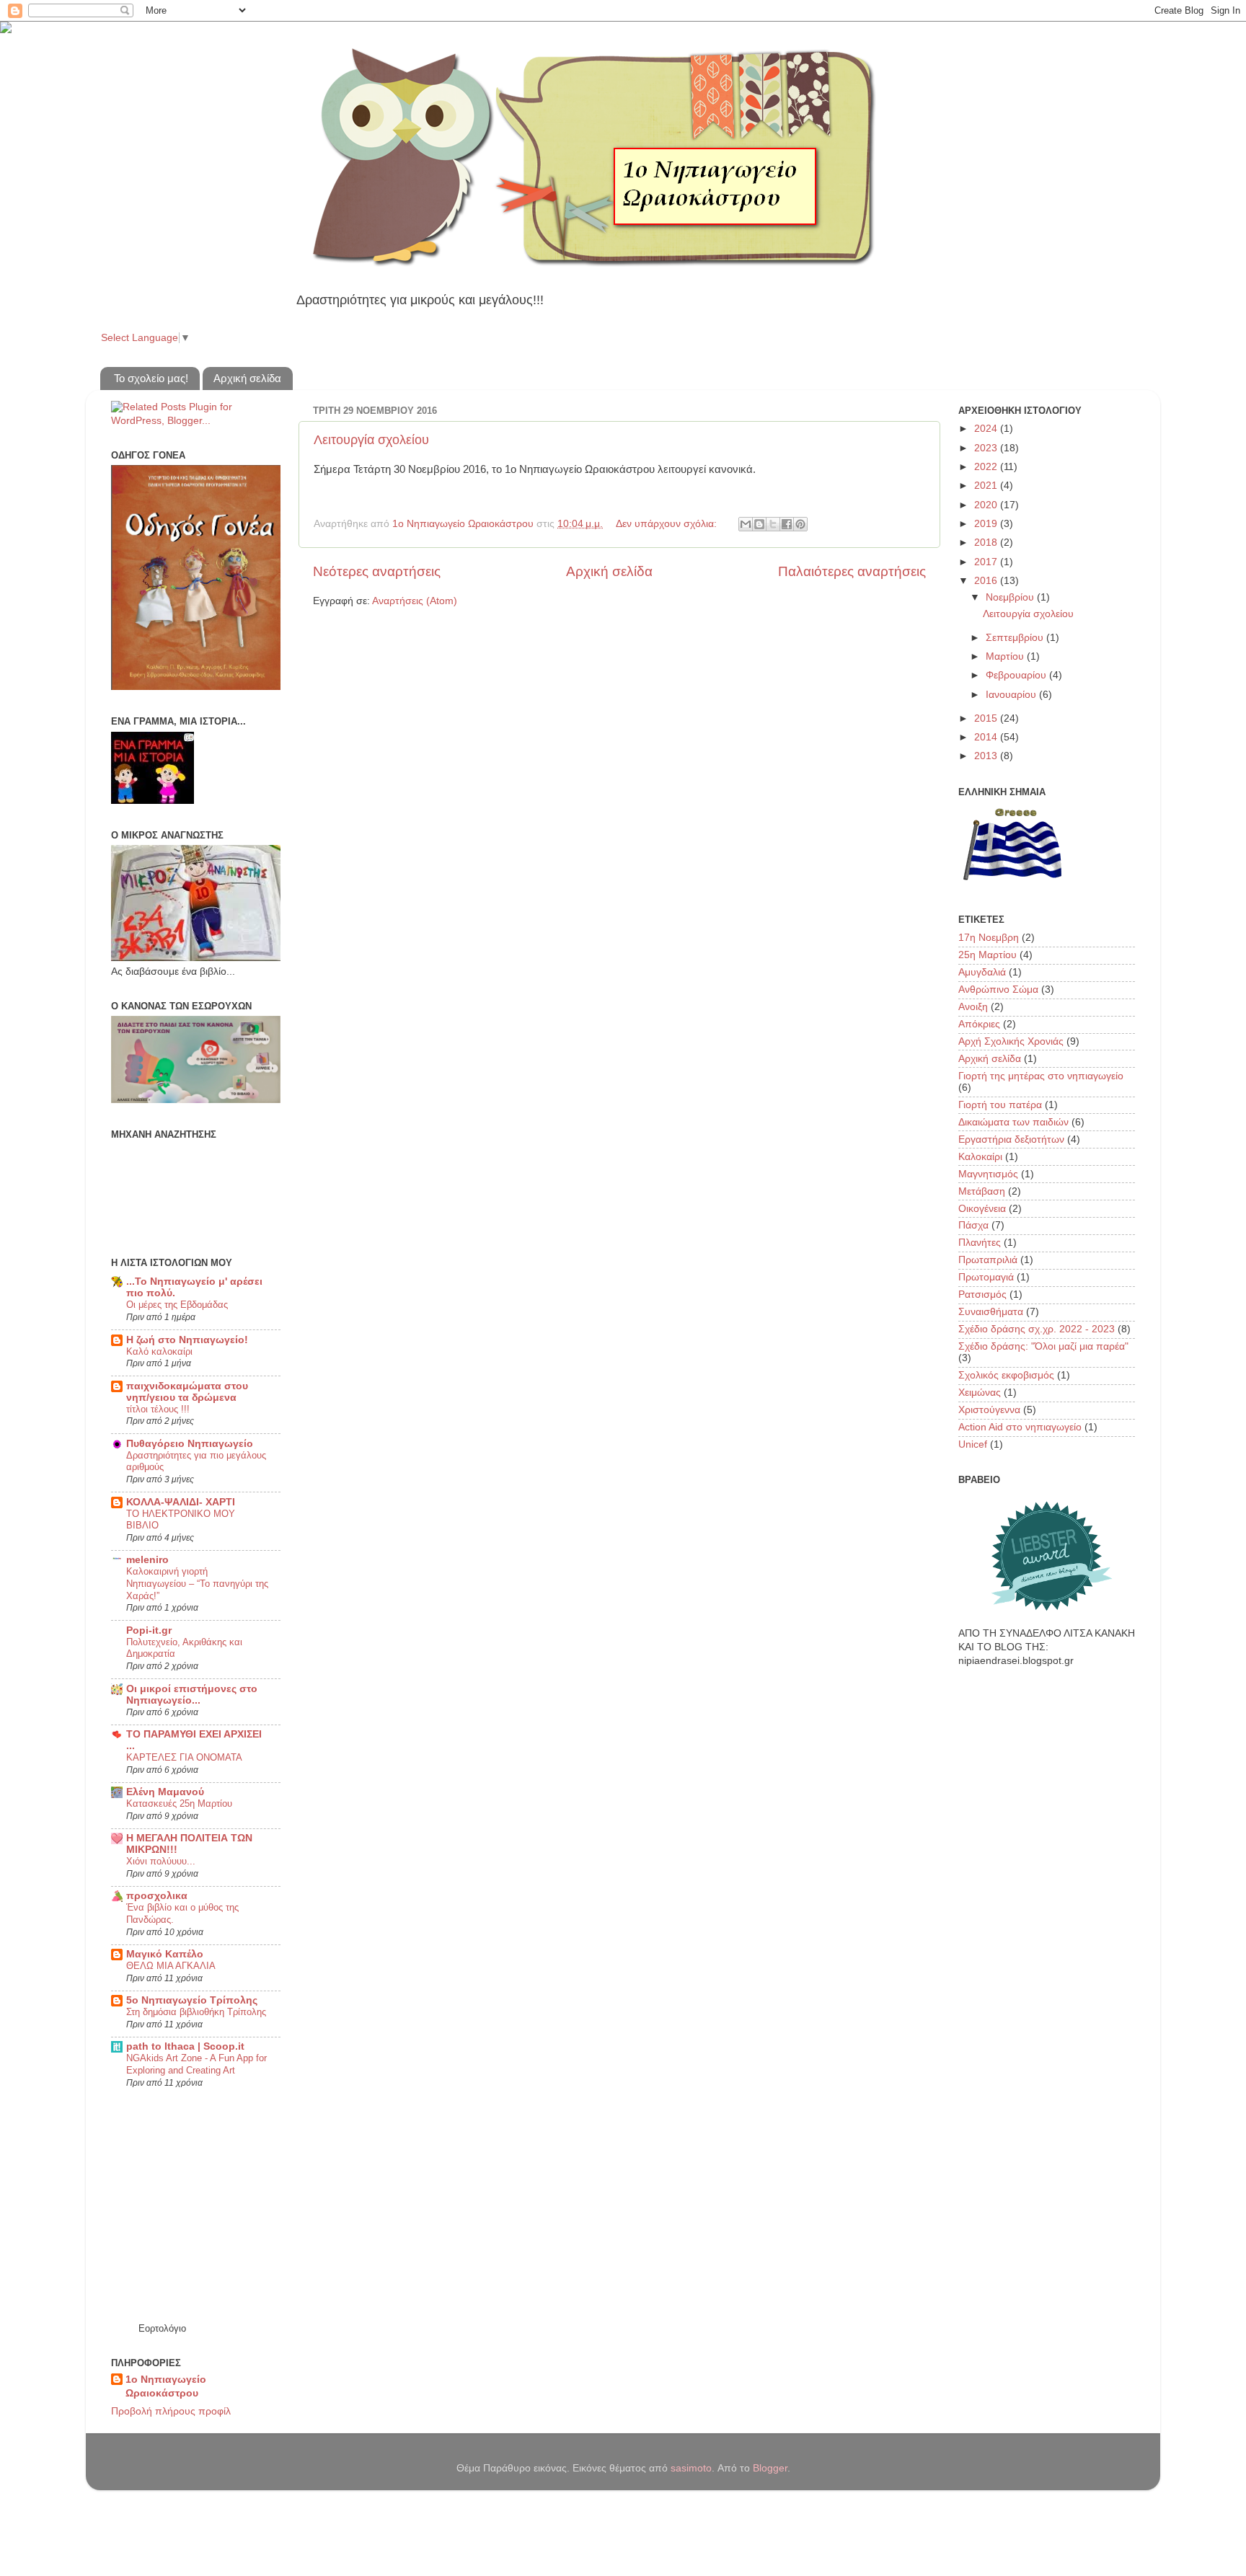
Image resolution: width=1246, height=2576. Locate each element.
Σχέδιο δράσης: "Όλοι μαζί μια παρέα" (1043, 1346)
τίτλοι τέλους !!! (158, 1409)
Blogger (770, 2468)
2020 (987, 505)
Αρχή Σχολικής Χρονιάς (1011, 1041)
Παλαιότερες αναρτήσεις (852, 571)
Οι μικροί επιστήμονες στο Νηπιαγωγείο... (192, 1695)
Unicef (973, 1444)
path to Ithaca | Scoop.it (185, 2046)
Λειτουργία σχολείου (371, 440)
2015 (987, 718)
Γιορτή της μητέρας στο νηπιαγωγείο (1041, 1076)
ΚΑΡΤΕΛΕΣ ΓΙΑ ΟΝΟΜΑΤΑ (184, 1757)
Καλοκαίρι (980, 1157)
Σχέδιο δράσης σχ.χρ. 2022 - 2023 (1037, 1329)
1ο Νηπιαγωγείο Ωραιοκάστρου (166, 2386)
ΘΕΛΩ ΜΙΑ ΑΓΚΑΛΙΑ (171, 1966)
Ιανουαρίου (1012, 695)
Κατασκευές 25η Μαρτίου (179, 1803)
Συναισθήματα (991, 1312)
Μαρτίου (1006, 656)
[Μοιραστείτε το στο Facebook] (787, 524)
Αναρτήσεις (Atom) (415, 601)
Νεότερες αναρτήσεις (377, 571)
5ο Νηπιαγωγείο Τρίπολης (192, 2000)
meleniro (147, 1560)
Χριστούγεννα (989, 1410)
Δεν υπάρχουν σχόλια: (668, 524)
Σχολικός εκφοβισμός (1006, 1375)
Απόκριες (979, 1024)
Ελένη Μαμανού (165, 1792)
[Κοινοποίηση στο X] (773, 524)
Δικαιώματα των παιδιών (1013, 1122)
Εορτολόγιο (162, 2328)
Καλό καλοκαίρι (159, 1351)
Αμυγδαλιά (982, 972)
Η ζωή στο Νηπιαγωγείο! (187, 1340)
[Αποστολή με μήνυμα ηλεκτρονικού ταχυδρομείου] (746, 524)
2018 (987, 543)
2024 (987, 429)
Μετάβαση (982, 1191)
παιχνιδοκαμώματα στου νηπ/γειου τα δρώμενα (187, 1392)
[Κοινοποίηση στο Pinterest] (800, 524)
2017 (987, 562)
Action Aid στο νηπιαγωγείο (1020, 1427)
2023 (987, 448)
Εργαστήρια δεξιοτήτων (1011, 1139)
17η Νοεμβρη (989, 938)
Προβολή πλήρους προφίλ (171, 2411)
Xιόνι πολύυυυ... (161, 1861)
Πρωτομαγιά (986, 1277)
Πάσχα (973, 1225)
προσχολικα (157, 1896)
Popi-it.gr (149, 1630)
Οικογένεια (982, 1209)
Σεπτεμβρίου (1016, 638)
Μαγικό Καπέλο (165, 1954)
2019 (987, 524)
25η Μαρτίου (987, 955)
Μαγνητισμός (988, 1174)
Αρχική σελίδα (247, 378)
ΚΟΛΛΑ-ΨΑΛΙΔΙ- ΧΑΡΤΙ (181, 1502)
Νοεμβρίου (1011, 597)
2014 (987, 737)
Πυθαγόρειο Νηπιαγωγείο (190, 1444)
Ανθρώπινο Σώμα (998, 990)
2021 (987, 486)
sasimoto (691, 2468)
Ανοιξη (973, 1007)
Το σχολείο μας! (151, 378)
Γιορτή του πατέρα (1000, 1105)
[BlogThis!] (759, 524)
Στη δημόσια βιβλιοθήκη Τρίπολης (196, 2012)
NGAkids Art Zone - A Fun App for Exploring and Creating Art (196, 2064)
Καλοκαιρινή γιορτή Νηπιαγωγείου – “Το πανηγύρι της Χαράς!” (197, 1583)
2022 (987, 467)
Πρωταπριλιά (988, 1260)
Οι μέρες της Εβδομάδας (177, 1305)
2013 (987, 756)
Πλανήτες (980, 1243)
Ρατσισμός (982, 1294)
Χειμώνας (980, 1393)
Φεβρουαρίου (1017, 675)
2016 (987, 581)
